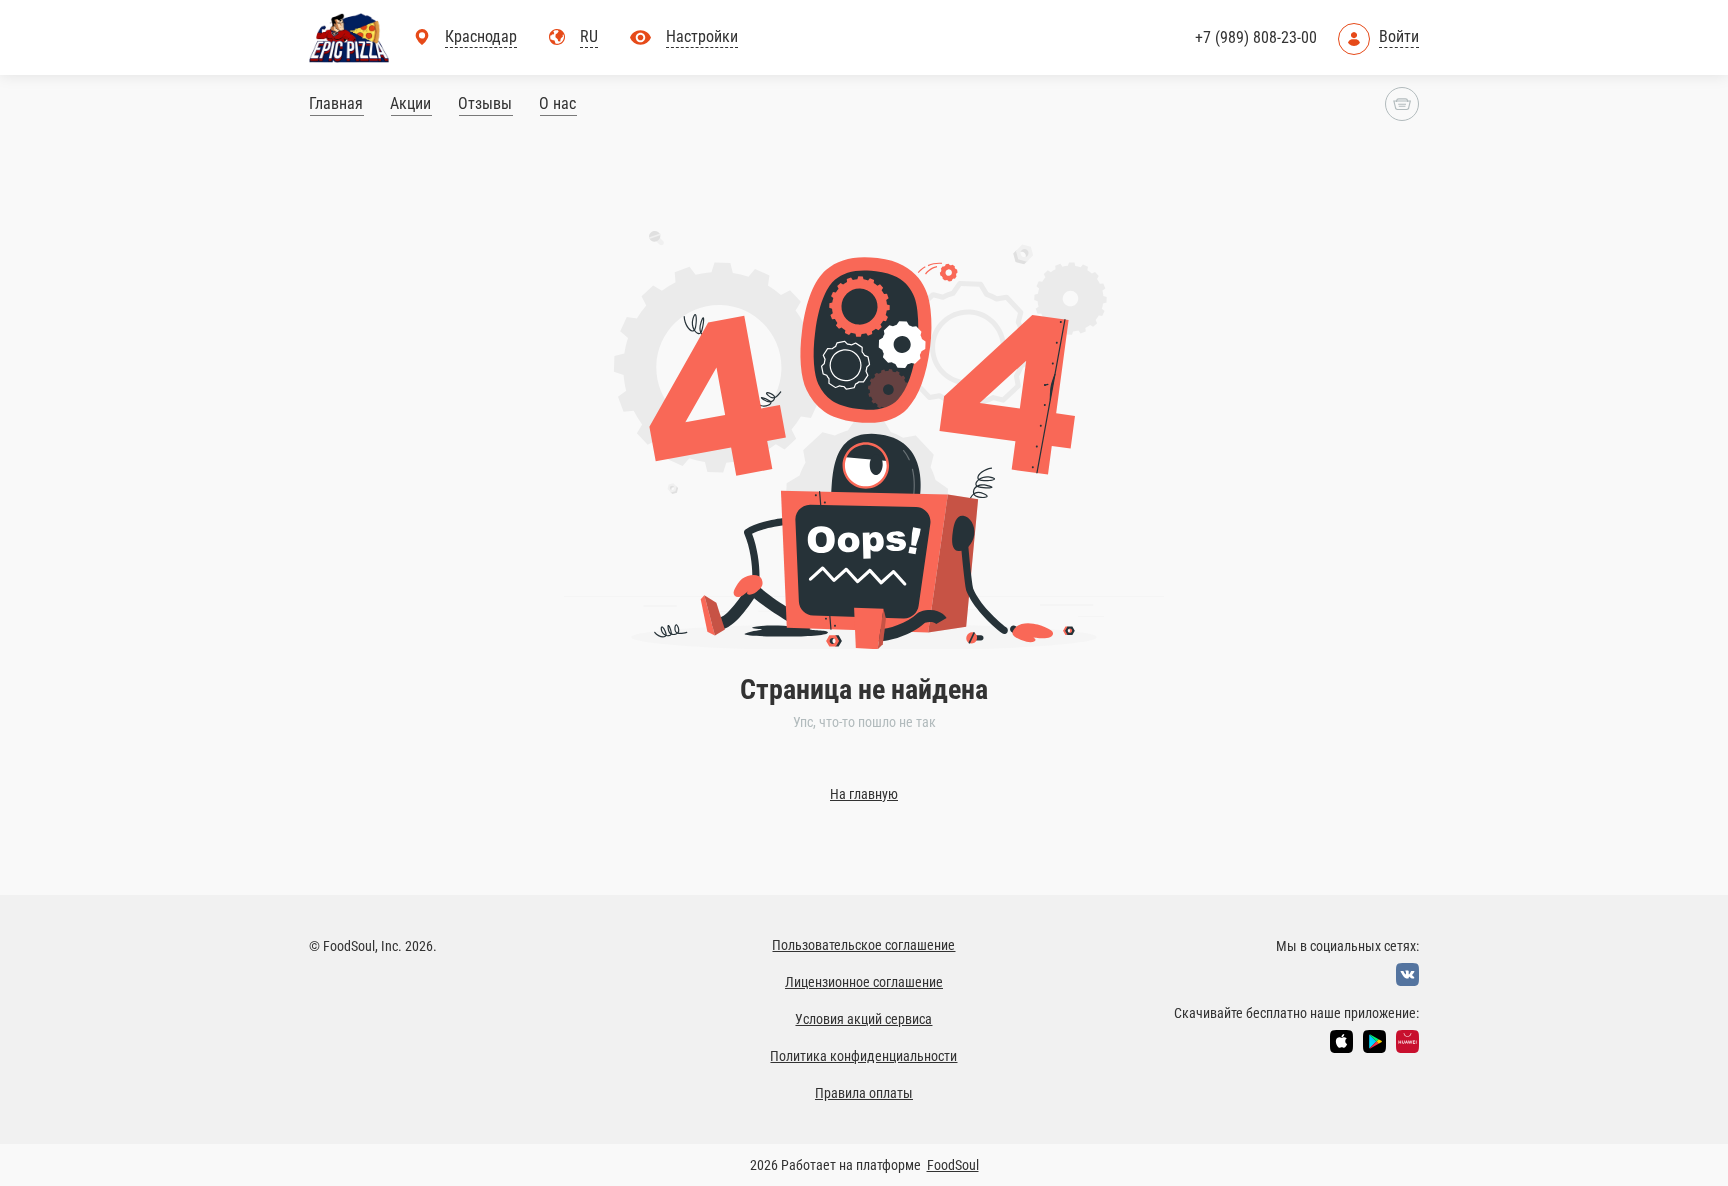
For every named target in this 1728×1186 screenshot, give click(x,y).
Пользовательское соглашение (863, 945)
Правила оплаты (864, 1093)
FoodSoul (953, 1165)
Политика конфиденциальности (863, 1056)
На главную (864, 794)
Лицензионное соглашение (864, 982)
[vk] (1407, 974)
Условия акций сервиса (863, 1019)
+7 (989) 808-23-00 (1256, 37)
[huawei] (1407, 1041)
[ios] (1341, 1041)
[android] (1374, 1041)
